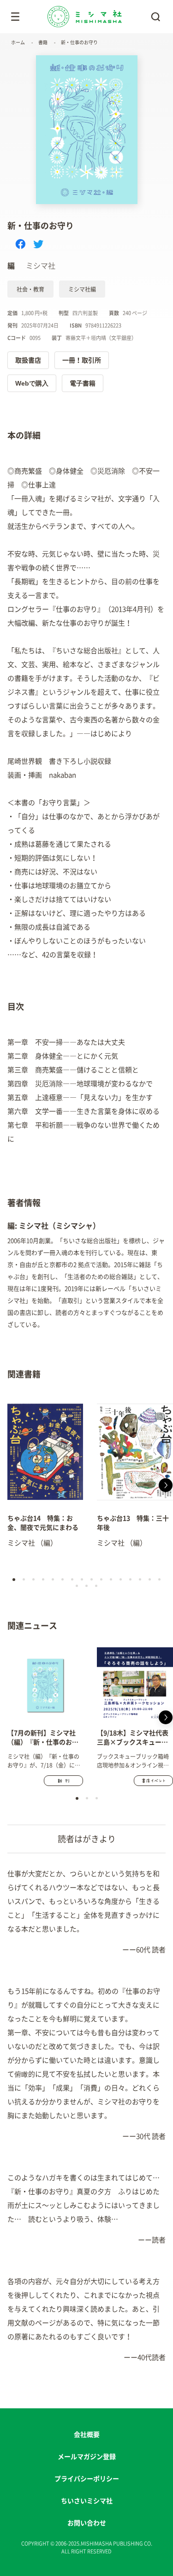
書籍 (43, 42)
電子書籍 (83, 383)
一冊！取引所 (82, 360)
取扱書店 (28, 360)
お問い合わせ (87, 2523)
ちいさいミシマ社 (87, 2501)
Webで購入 (32, 383)
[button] (7, 1485)
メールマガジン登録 (87, 2457)
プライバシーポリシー (87, 2479)
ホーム (18, 42)
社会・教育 (30, 289)
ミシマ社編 (82, 289)
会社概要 (87, 2435)
